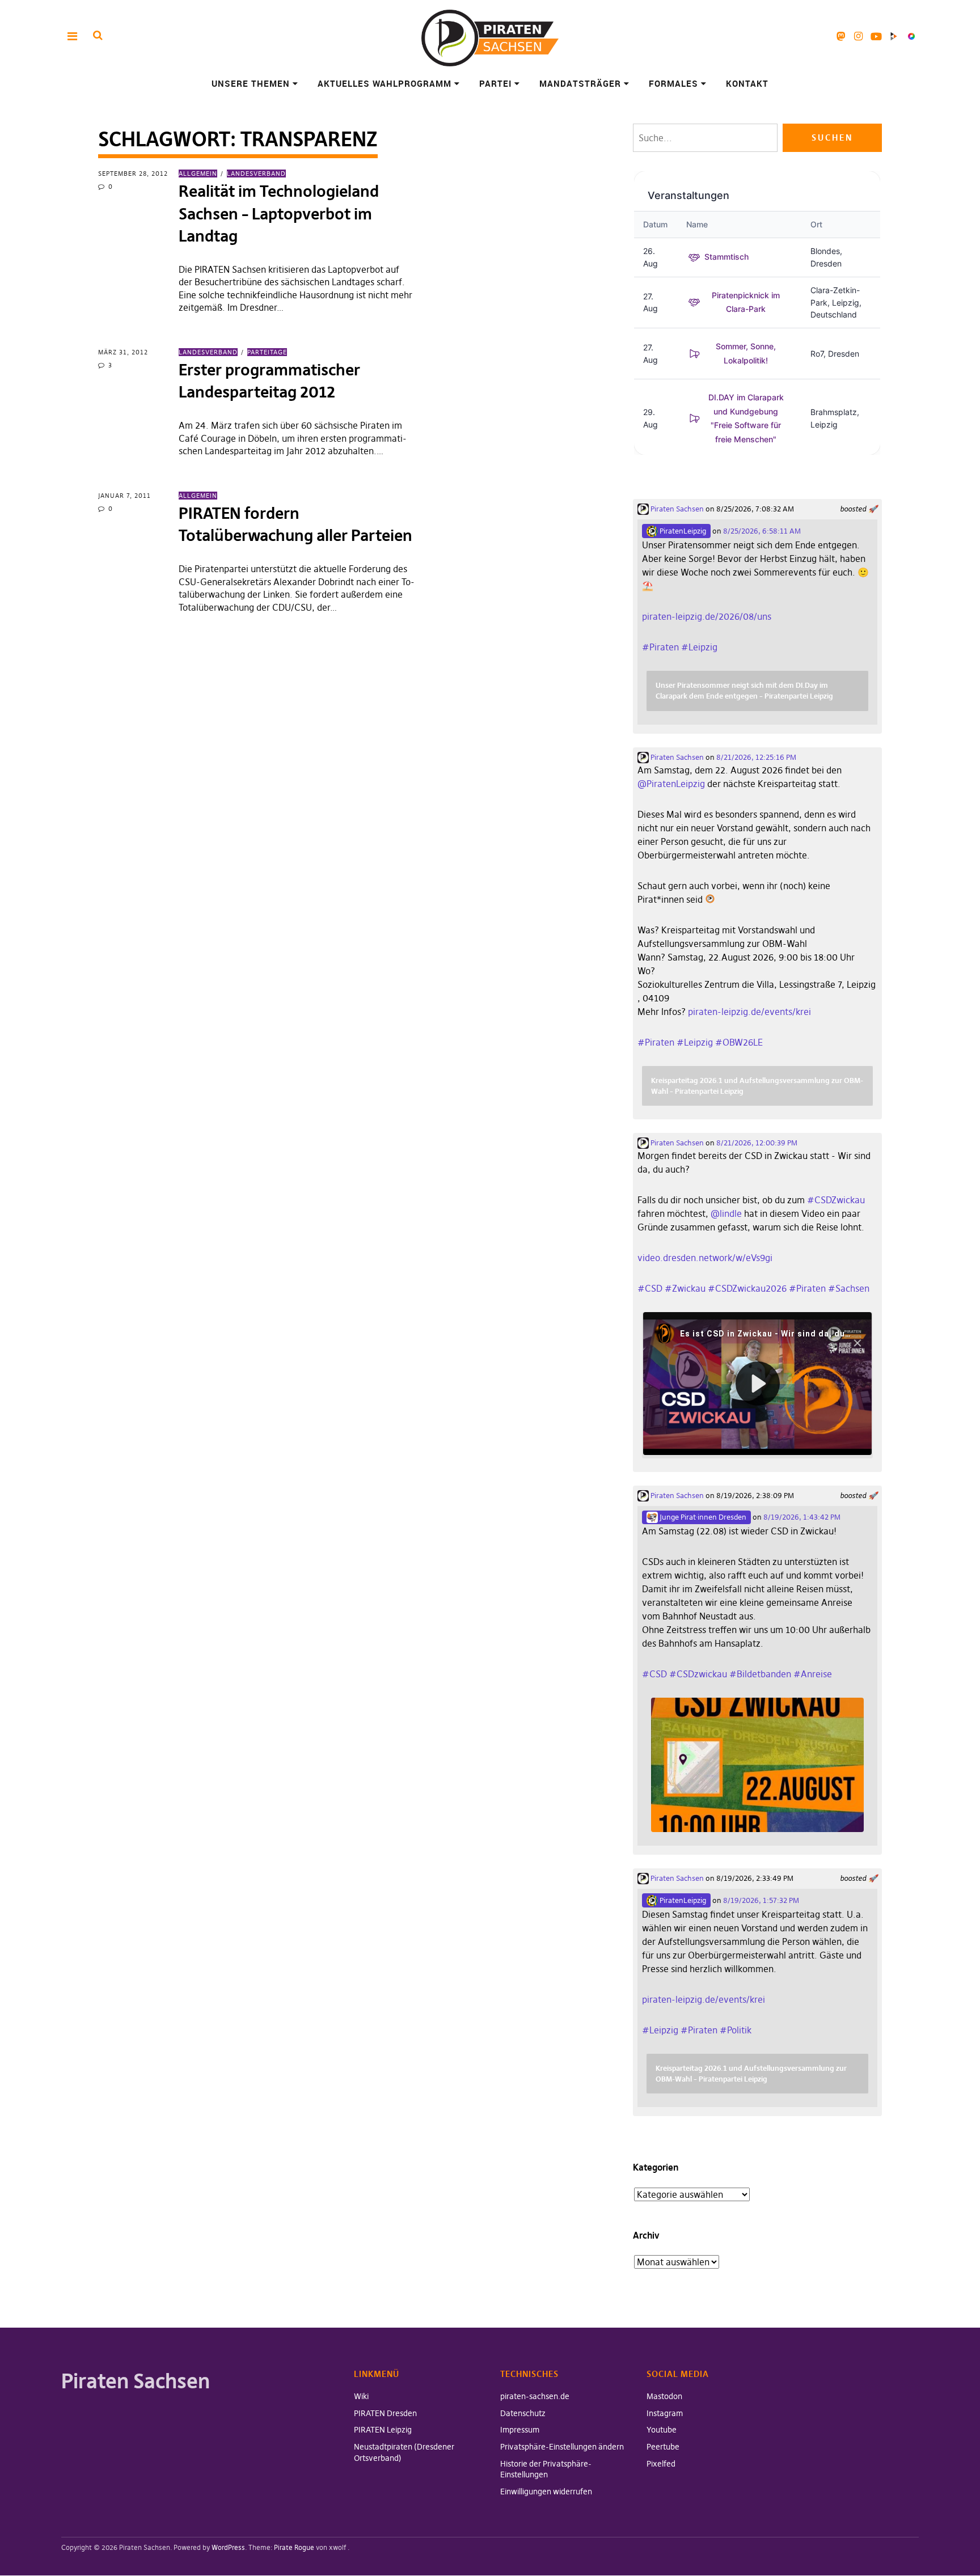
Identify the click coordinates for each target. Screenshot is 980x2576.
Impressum (520, 2430)
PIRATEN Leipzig (383, 2430)
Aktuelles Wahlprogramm (385, 83)
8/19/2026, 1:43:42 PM (802, 1517)
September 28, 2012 (133, 174)
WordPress (228, 2547)
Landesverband (256, 174)
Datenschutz (523, 2413)
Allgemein (198, 174)
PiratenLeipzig (682, 531)
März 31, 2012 (123, 352)
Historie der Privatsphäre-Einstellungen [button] (546, 2469)
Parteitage (267, 352)
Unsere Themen (251, 83)
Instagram (858, 36)
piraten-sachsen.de (535, 2396)
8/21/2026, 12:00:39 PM (757, 1143)
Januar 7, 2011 (124, 496)
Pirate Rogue (294, 2547)
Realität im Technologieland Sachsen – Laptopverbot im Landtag (279, 213)
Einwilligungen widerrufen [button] (546, 2492)
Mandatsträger (580, 83)
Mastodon (841, 36)
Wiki (361, 2396)
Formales (673, 83)
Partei (495, 83)
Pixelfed (911, 36)
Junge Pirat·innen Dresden (702, 1517)
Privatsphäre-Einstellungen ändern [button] (562, 2447)
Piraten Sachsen (676, 509)
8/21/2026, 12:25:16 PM (756, 757)
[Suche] (98, 35)
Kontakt (747, 83)
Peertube (894, 36)
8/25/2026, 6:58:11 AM (762, 531)
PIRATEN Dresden (385, 2413)
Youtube (876, 36)
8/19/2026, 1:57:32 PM (761, 1900)
